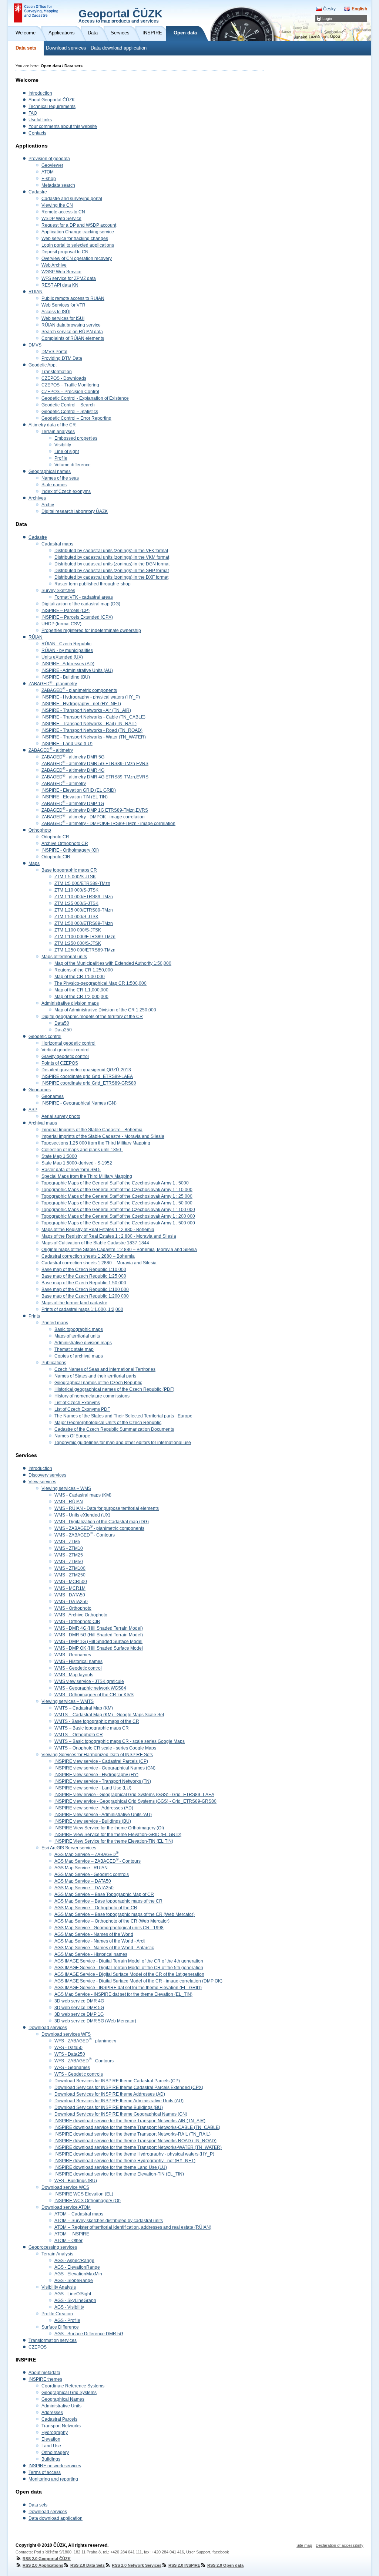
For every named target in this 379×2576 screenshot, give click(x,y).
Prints (34, 1316)
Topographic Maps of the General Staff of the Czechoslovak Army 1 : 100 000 (118, 1210)
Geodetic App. (43, 365)
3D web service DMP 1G (79, 2014)
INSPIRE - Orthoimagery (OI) (70, 850)
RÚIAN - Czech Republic (66, 644)
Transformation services (53, 2340)
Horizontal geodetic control (68, 1043)
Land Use (51, 2446)
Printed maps (55, 1323)
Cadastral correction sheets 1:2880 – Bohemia (88, 1256)
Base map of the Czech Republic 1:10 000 (84, 1270)
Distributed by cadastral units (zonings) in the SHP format (112, 571)
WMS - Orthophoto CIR (77, 1622)
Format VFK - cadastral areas (84, 597)
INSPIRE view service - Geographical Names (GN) (105, 1768)
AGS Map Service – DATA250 (84, 1888)
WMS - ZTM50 (69, 1562)
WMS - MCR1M (70, 1588)
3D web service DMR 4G (79, 2001)
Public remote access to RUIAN (73, 298)
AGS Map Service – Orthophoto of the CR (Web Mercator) (112, 1921)
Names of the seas (60, 478)
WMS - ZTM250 (70, 1575)
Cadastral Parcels (59, 2419)
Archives (37, 498)
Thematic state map (74, 1349)
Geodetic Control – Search (68, 405)
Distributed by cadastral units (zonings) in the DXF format (111, 577)
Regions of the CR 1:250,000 (84, 970)
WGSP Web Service (61, 272)
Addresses (52, 2413)
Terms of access (45, 2472)
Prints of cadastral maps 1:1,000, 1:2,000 (82, 1309)
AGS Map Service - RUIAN (81, 1868)
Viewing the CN (57, 205)
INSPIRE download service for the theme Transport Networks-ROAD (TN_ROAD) (135, 2141)
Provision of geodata (49, 159)
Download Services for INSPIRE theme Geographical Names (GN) (121, 2114)
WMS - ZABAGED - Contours (85, 1535)
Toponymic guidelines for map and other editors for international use (123, 1443)
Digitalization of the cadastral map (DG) (81, 604)
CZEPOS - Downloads (64, 378)
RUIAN (36, 292)
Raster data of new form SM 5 (71, 1170)
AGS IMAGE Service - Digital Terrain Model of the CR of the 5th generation (129, 1968)
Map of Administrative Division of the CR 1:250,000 (105, 1010)
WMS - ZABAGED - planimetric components (99, 1528)
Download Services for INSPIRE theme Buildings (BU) (109, 2107)
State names (54, 485)
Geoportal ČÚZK (120, 16)
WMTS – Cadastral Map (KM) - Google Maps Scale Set (109, 1715)
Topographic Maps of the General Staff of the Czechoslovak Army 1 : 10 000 (117, 1190)
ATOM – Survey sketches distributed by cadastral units (109, 2221)
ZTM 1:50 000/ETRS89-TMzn (84, 923)
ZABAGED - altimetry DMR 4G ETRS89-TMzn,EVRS (95, 777)
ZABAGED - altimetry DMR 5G (73, 757)
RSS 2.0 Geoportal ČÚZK (47, 2559)
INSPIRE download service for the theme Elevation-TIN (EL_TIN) (119, 2174)
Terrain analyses (58, 432)
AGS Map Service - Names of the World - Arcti (100, 1941)
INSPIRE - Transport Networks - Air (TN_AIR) (86, 710)
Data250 (63, 1030)
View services (42, 1482)
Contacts (37, 133)
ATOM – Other (68, 2241)
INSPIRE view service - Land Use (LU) (93, 1788)
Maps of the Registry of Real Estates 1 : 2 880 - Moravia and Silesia (109, 1236)
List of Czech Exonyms (77, 1403)
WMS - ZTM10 (69, 1548)
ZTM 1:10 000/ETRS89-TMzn (84, 897)
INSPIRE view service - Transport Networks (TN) (103, 1781)
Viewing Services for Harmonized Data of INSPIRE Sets (97, 1755)
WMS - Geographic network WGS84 (90, 1688)
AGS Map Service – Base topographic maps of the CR (108, 1901)
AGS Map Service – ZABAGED (86, 1855)
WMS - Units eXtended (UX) (82, 1515)
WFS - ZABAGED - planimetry (85, 2041)
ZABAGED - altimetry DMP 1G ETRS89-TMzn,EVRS (95, 810)
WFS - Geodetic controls (79, 2074)
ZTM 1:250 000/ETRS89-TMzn (85, 950)
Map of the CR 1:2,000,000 (81, 997)
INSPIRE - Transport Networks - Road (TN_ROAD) (92, 730)
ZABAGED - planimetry (53, 684)
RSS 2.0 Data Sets (88, 2565)
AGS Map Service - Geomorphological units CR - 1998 (109, 1928)
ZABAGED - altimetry (51, 750)
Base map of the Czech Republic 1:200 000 (85, 1296)
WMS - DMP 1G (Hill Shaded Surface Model (98, 1642)
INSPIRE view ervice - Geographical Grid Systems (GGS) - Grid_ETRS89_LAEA (134, 1795)
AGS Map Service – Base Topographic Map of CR (104, 1894)
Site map (304, 2545)
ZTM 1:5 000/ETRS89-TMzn (82, 883)
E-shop (49, 179)
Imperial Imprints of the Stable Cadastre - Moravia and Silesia (103, 1136)
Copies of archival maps (79, 1356)
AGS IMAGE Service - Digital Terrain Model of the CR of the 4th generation (129, 1961)
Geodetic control (45, 1037)
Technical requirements (52, 107)
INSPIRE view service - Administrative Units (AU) (103, 1815)
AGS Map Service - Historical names (91, 1954)
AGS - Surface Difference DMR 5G (89, 2334)
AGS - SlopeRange (74, 2281)
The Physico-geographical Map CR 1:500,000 (100, 983)
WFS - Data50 (68, 2048)
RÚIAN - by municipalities (67, 650)
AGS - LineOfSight (73, 2294)
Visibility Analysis (59, 2287)
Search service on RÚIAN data (72, 332)
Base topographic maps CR (69, 870)
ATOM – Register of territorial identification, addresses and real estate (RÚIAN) (133, 2227)
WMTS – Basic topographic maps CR (92, 1728)
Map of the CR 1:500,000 (80, 977)
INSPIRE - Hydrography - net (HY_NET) (81, 704)
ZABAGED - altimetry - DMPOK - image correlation (93, 817)
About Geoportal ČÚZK (52, 100)
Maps (34, 863)
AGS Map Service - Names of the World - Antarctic (104, 1948)
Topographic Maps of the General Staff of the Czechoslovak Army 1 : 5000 (115, 1183)
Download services (66, 48)
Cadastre (38, 192)
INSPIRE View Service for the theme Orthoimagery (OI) (109, 1828)
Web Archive (54, 265)
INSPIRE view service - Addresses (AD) (94, 1808)
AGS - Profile (67, 2320)
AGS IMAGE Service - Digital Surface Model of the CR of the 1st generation (129, 1974)
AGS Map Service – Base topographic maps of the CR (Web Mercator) (125, 1914)
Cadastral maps (57, 544)
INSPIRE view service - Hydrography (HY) (96, 1775)
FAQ (33, 113)
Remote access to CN (63, 212)
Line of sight (67, 452)
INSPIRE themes (45, 2379)
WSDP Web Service (61, 219)
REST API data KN (60, 285)
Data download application (119, 48)
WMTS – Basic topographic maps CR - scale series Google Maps (120, 1741)
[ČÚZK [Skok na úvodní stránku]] (36, 13)
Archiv (48, 505)
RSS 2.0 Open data (225, 2565)
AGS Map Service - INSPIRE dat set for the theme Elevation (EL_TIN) (123, 1994)
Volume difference (73, 465)
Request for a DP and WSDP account (79, 225)
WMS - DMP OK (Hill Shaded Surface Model (99, 1648)
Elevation (51, 2439)
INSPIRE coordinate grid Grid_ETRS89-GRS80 (89, 1083)
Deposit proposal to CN (65, 252)
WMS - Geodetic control (78, 1668)
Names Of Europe (72, 1436)
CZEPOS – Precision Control (70, 392)
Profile (61, 458)
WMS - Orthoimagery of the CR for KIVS (94, 1695)
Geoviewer (52, 165)
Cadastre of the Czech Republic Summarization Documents (114, 1429)
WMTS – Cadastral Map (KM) (84, 1708)
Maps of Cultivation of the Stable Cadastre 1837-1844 (95, 1243)
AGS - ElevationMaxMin (78, 2274)
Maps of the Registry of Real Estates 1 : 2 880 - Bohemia (98, 1230)
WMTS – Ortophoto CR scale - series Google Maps (105, 1748)
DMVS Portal (54, 352)
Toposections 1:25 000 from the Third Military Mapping (96, 1143)
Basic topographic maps (79, 1329)
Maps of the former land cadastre (74, 1303)
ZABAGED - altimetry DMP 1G (73, 804)
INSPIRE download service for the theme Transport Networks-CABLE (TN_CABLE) (137, 2127)
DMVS (35, 345)
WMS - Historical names (78, 1661)
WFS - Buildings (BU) (76, 2181)
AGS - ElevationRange (77, 2267)
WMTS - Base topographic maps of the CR (97, 1721)
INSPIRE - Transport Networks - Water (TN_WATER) (94, 737)
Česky (329, 9)
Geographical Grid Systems (69, 2393)
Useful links (40, 120)
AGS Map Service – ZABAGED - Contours (98, 1861)
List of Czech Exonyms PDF (82, 1409)
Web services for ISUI (63, 318)
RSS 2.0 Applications (43, 2565)
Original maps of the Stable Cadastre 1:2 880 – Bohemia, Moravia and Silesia (119, 1250)
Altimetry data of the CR (52, 425)
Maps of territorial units (64, 957)
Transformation (57, 372)
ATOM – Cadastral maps (79, 2214)
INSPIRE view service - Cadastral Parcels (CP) (101, 1761)
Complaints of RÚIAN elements (73, 338)
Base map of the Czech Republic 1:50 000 (84, 1283)
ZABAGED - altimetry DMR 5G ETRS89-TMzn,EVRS (95, 764)
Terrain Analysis (57, 2254)
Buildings (51, 2459)
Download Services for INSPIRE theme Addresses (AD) (110, 2094)
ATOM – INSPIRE (72, 2234)
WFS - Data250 (70, 2054)
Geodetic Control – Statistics (70, 412)
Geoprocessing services (53, 2247)
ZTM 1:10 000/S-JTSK (76, 890)
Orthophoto (40, 830)
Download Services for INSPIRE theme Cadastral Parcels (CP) (117, 2081)
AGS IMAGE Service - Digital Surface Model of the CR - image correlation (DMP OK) (138, 1981)
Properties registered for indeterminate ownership (91, 631)
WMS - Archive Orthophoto (81, 1615)
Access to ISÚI (56, 312)
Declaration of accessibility (340, 2545)
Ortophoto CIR (56, 857)
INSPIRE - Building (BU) (66, 677)
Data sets (26, 48)
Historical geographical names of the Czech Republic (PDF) (114, 1389)
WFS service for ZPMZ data (69, 278)
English (359, 9)
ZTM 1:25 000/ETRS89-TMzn (84, 910)
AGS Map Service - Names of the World (94, 1934)
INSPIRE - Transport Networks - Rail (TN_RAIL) (89, 724)
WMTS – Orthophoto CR (79, 1735)
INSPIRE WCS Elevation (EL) (84, 2194)
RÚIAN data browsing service (71, 325)
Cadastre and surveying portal (72, 199)
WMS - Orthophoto (73, 1608)
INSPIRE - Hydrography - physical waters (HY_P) (91, 697)
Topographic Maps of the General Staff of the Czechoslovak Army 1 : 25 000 (117, 1196)
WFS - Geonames (72, 2068)
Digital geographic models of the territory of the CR (92, 1017)
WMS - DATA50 (70, 1595)
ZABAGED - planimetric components (79, 690)
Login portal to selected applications (78, 245)
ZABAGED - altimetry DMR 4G (73, 770)
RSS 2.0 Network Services (137, 2565)
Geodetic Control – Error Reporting (76, 418)
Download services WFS (66, 2034)
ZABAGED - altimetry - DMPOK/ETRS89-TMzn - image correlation (108, 824)
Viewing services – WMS (66, 1488)
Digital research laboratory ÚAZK (75, 511)
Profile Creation (57, 2314)
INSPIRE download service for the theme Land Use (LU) (111, 2167)
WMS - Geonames (73, 1655)
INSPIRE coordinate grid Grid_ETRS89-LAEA (87, 1076)
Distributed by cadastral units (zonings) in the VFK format (111, 551)
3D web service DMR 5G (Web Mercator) (95, 2021)
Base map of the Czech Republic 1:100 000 (85, 1289)
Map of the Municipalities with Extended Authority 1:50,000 (113, 963)
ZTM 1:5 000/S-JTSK (75, 877)
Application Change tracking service (78, 232)
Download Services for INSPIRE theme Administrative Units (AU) (119, 2101)
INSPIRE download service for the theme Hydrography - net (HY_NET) (125, 2161)
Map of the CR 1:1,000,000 (81, 990)
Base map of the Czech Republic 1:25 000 (84, 1276)
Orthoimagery (55, 2452)
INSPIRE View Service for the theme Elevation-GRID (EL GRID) (118, 1835)
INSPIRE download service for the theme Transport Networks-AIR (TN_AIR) (130, 2121)
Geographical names (50, 471)
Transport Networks (61, 2426)
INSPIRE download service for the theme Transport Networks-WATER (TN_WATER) (138, 2147)
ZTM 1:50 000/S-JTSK (76, 917)
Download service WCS (65, 2187)
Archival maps (43, 1123)
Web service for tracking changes (75, 239)
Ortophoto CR (55, 837)
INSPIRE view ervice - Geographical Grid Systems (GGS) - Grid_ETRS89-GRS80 (135, 1801)
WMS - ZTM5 (67, 1542)
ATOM (48, 172)
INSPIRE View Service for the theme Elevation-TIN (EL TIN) (114, 1841)
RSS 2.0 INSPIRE (184, 2565)
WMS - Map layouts (74, 1675)
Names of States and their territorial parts (95, 1376)
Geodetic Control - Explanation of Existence (85, 398)
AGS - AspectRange (74, 2261)
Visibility (63, 445)
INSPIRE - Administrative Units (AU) (77, 670)
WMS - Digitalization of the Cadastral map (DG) (102, 1522)
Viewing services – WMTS (68, 1701)
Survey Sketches (58, 591)
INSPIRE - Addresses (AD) (68, 664)
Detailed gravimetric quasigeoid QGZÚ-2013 (86, 1070)
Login (327, 18)
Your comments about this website (63, 126)
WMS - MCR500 (71, 1582)
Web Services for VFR (63, 305)
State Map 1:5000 (59, 1156)
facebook (221, 2552)
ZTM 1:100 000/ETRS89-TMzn (85, 937)
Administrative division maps (70, 1003)
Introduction (40, 93)
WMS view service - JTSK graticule (89, 1681)
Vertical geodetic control (66, 1050)
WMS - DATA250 (71, 1602)
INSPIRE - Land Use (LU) (67, 744)
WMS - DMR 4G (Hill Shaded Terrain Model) (99, 1628)
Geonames (40, 1090)
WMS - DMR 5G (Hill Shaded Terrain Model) (99, 1635)
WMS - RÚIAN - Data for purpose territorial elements (107, 1508)
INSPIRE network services (55, 2466)
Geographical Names (63, 2399)
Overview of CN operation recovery (77, 258)
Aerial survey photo (61, 1116)
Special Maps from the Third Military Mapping (87, 1176)
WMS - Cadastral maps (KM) (83, 1495)
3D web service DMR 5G (79, 2008)
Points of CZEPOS (60, 1063)
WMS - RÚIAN (69, 1502)
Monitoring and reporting (53, 2479)
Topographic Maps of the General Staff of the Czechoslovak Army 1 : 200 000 (118, 1216)
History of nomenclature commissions (92, 1396)
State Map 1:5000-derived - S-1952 (77, 1163)
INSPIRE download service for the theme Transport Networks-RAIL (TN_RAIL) (133, 2134)
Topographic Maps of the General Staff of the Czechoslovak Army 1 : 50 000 (117, 1203)
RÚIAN (36, 637)
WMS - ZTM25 (69, 1555)
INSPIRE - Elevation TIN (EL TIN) (75, 797)
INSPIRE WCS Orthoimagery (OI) (88, 2201)
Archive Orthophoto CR (65, 844)
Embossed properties (76, 438)
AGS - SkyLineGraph (75, 2301)
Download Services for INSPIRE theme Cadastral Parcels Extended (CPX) (129, 2087)
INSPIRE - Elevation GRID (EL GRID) (79, 790)
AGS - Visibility (69, 2307)
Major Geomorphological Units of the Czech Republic (108, 1423)
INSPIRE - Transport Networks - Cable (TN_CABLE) (93, 717)
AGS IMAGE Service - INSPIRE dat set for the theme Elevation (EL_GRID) (128, 1988)
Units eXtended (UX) (62, 657)
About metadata (44, 2373)
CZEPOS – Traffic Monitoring (70, 385)
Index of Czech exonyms (66, 491)
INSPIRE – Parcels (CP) (66, 611)
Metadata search (58, 185)
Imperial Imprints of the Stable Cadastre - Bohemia (92, 1130)
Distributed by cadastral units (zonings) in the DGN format (112, 564)
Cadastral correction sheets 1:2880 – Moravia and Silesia (99, 1263)
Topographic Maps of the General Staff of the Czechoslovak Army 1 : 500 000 (118, 1223)
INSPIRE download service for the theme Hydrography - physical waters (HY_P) (134, 2154)
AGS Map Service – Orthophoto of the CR (96, 1908)
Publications (54, 1363)
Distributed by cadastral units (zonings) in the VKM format (112, 557)
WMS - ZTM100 (70, 1568)
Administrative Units (61, 2406)
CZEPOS (38, 2347)
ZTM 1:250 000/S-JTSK (78, 943)
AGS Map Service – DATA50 (83, 1881)
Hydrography (55, 2433)
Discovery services (47, 1475)
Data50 (62, 1023)
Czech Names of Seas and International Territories (105, 1369)
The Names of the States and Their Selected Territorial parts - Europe (123, 1416)
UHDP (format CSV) (61, 624)
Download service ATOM (66, 2207)
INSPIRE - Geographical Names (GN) (79, 1103)
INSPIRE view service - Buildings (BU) (93, 1821)
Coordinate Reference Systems (73, 2386)
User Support (198, 2552)
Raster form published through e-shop (93, 584)
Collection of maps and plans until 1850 (82, 1150)
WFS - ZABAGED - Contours (84, 2061)
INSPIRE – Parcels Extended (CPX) (77, 617)
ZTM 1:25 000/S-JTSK (76, 903)
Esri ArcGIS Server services (69, 1848)
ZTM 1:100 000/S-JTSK (78, 930)
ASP (33, 1110)
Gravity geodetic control (65, 1057)
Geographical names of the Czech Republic (98, 1383)
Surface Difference (60, 2327)
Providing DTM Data (62, 358)
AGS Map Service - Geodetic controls (92, 1874)
